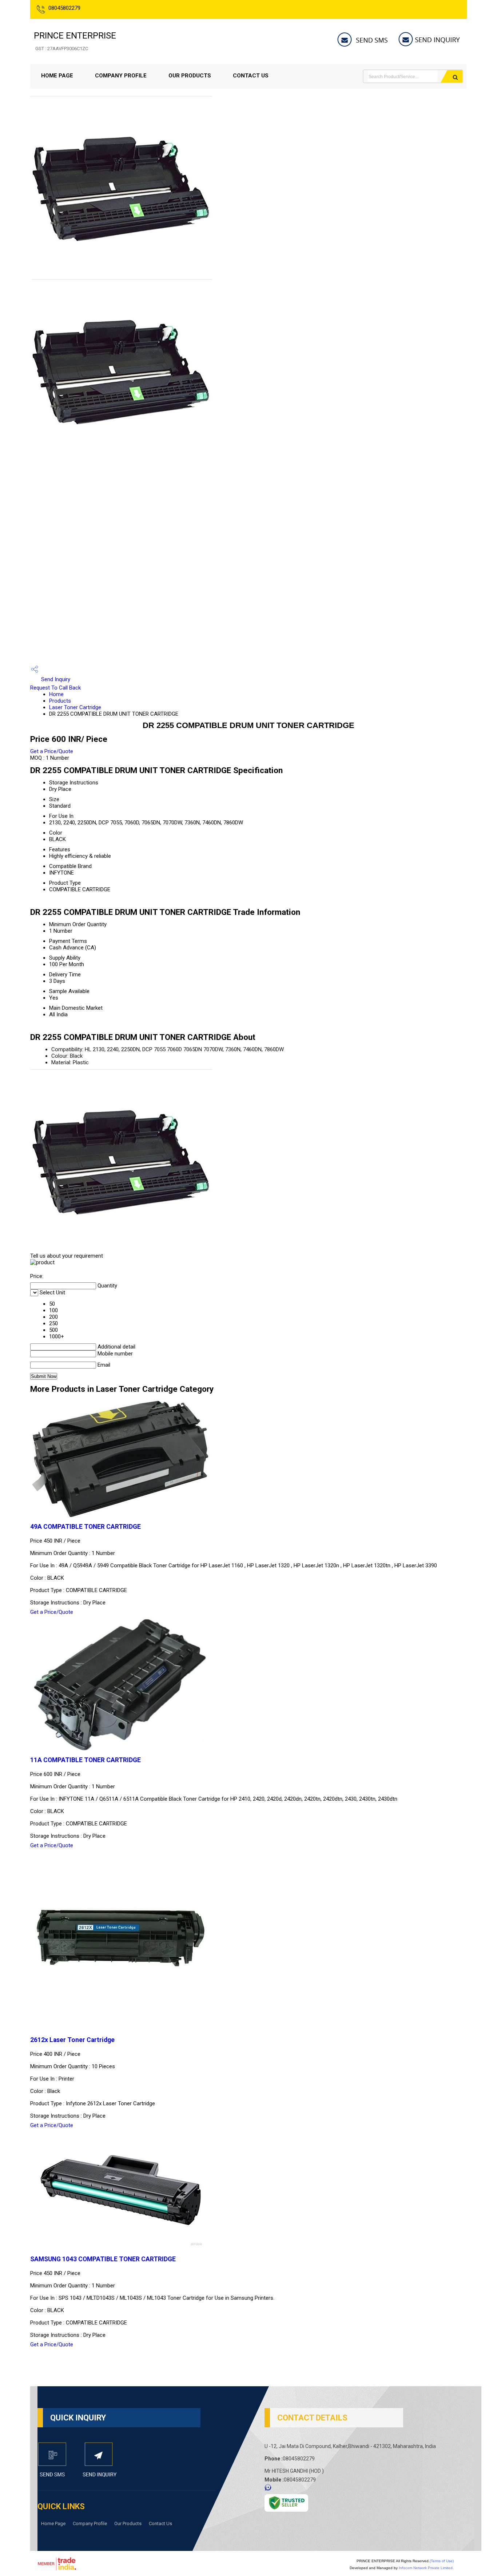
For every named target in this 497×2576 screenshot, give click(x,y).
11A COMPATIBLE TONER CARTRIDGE (86, 1760)
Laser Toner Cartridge (75, 707)
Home (56, 694)
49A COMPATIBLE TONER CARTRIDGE (86, 1527)
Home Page (57, 76)
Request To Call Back (55, 688)
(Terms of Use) (442, 2561)
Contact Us (251, 76)
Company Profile (121, 76)
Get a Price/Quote (52, 751)
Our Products (190, 76)
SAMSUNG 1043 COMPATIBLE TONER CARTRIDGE (103, 2259)
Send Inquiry (55, 679)
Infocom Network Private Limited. (426, 2568)
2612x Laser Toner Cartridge (72, 2040)
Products (60, 701)
